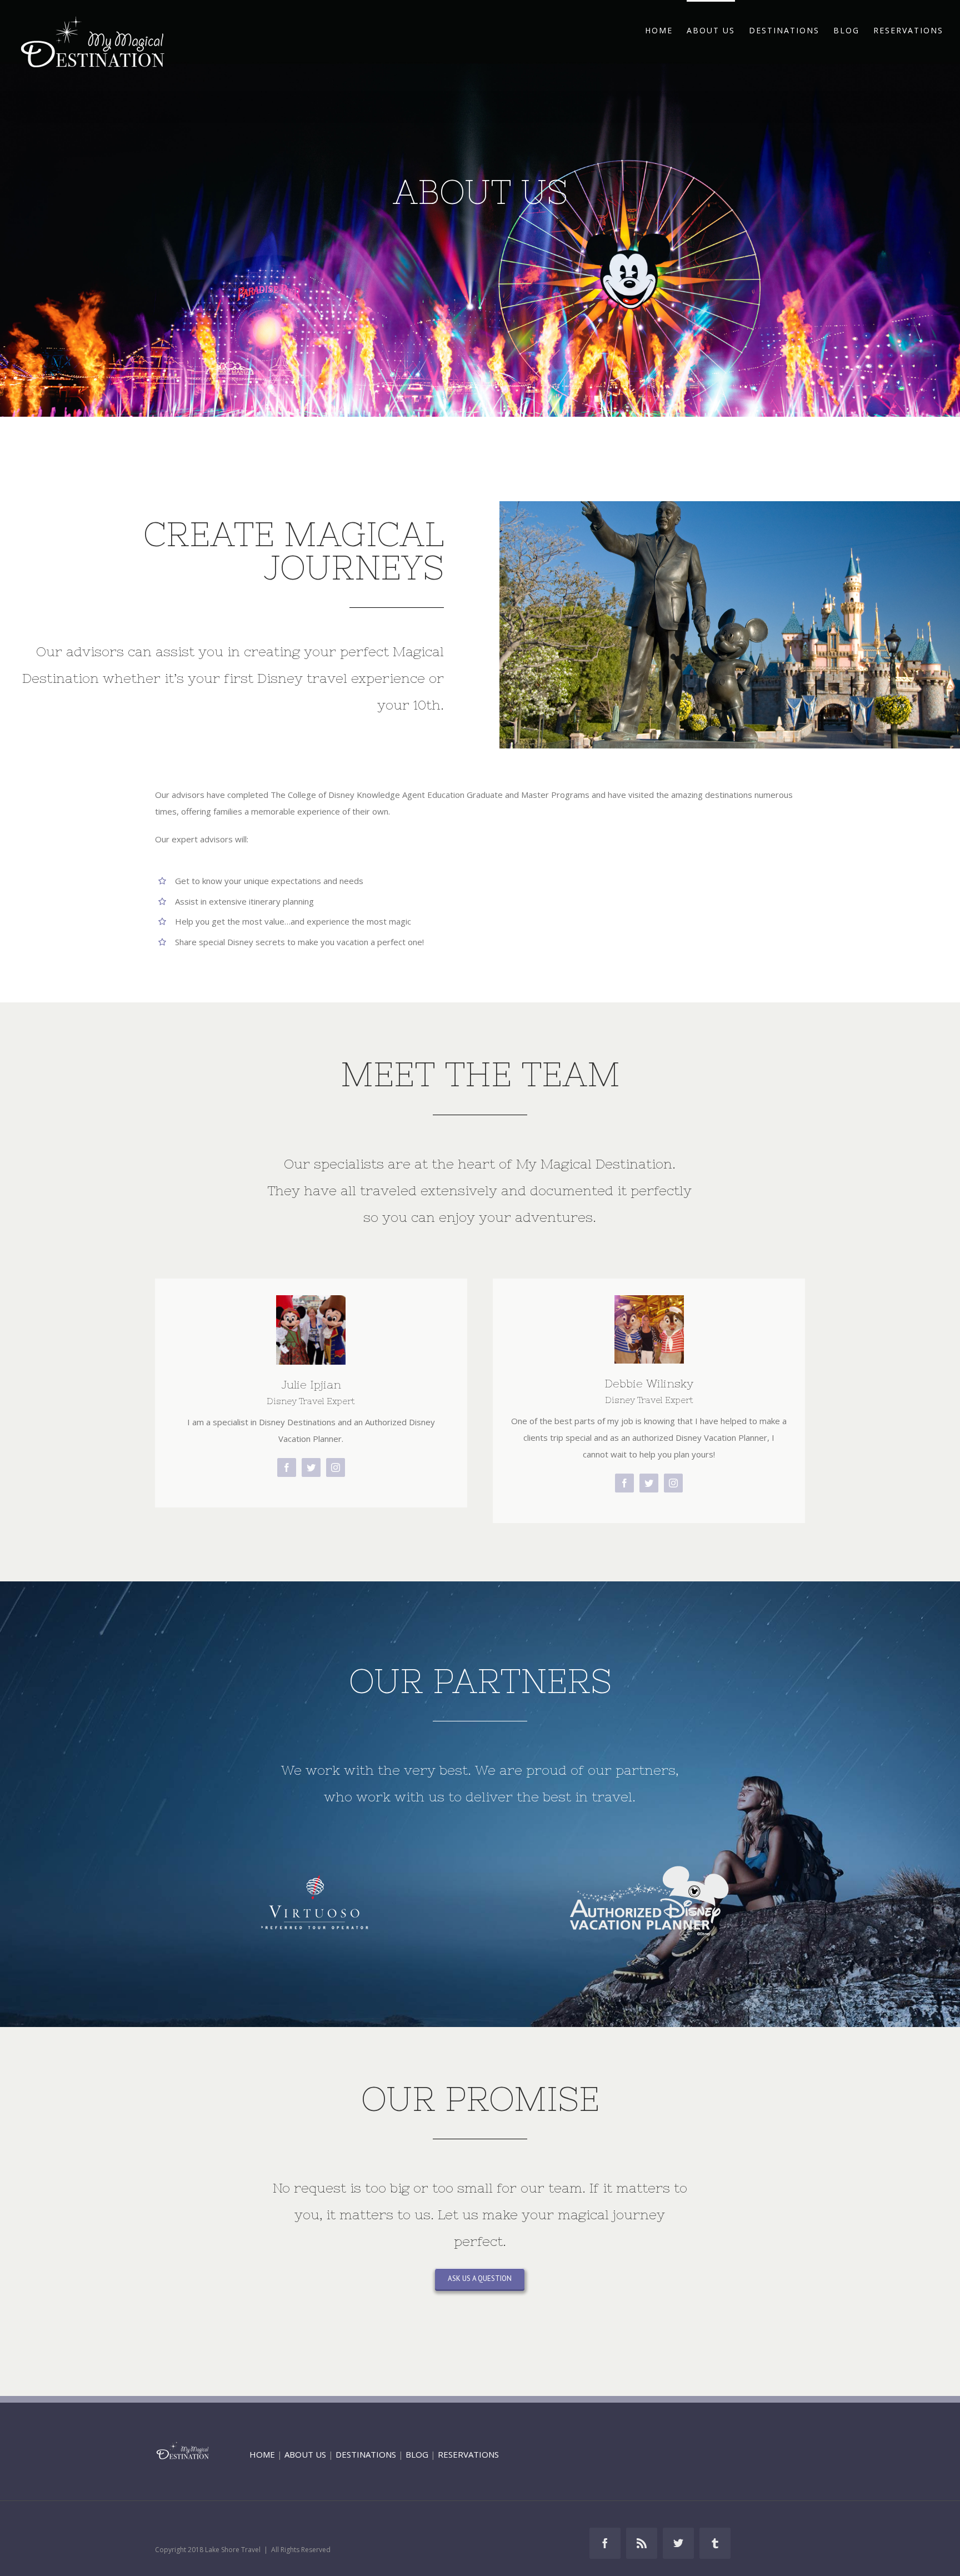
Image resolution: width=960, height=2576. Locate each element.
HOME (262, 2454)
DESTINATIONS (366, 2454)
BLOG (417, 2454)
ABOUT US (305, 2454)
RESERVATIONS (468, 2454)
